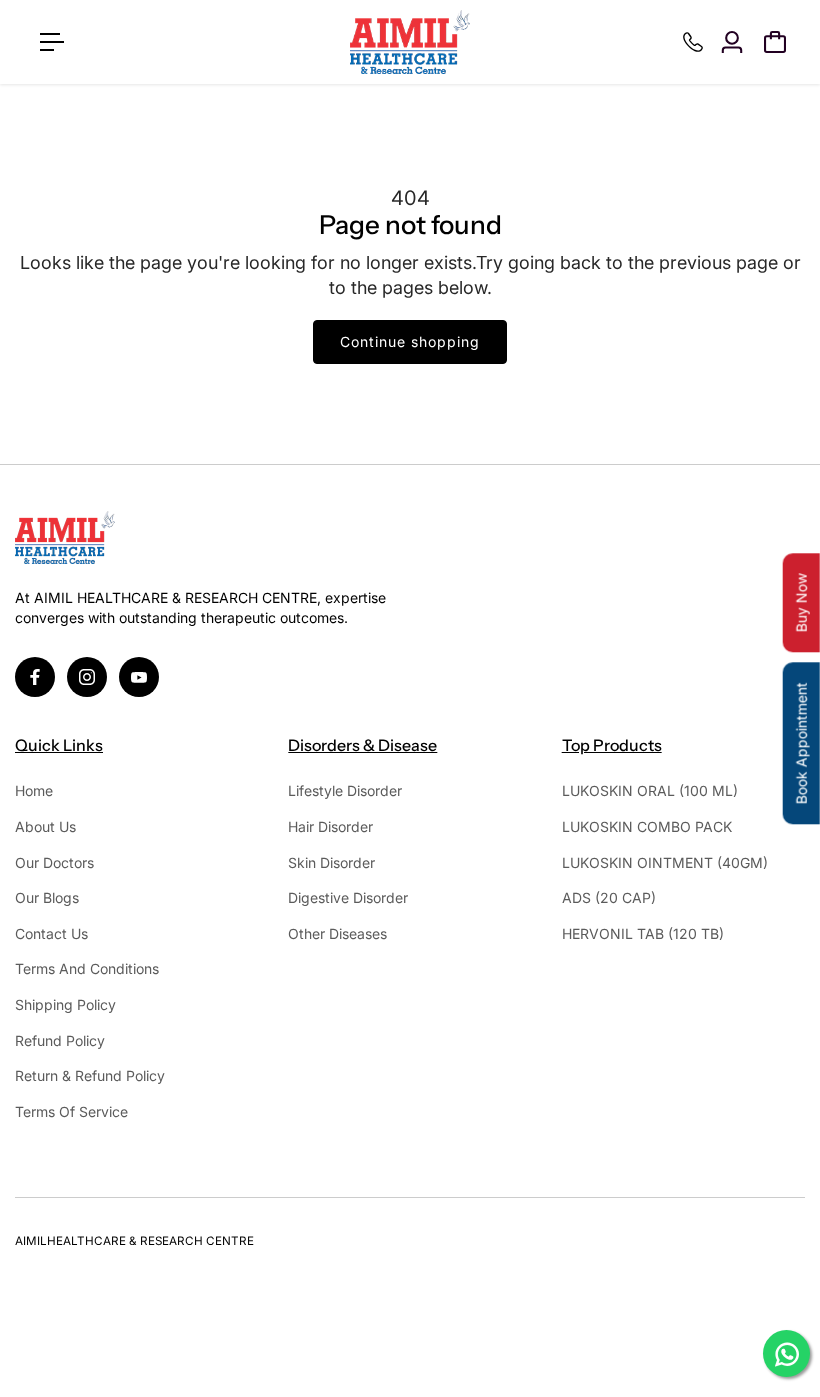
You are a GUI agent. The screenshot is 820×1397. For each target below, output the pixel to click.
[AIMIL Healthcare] (410, 42)
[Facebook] (35, 677)
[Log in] (732, 42)
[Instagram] (87, 677)
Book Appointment (801, 743)
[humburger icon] (52, 42)
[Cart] (775, 42)
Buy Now (801, 602)
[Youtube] (139, 677)
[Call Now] (693, 42)
